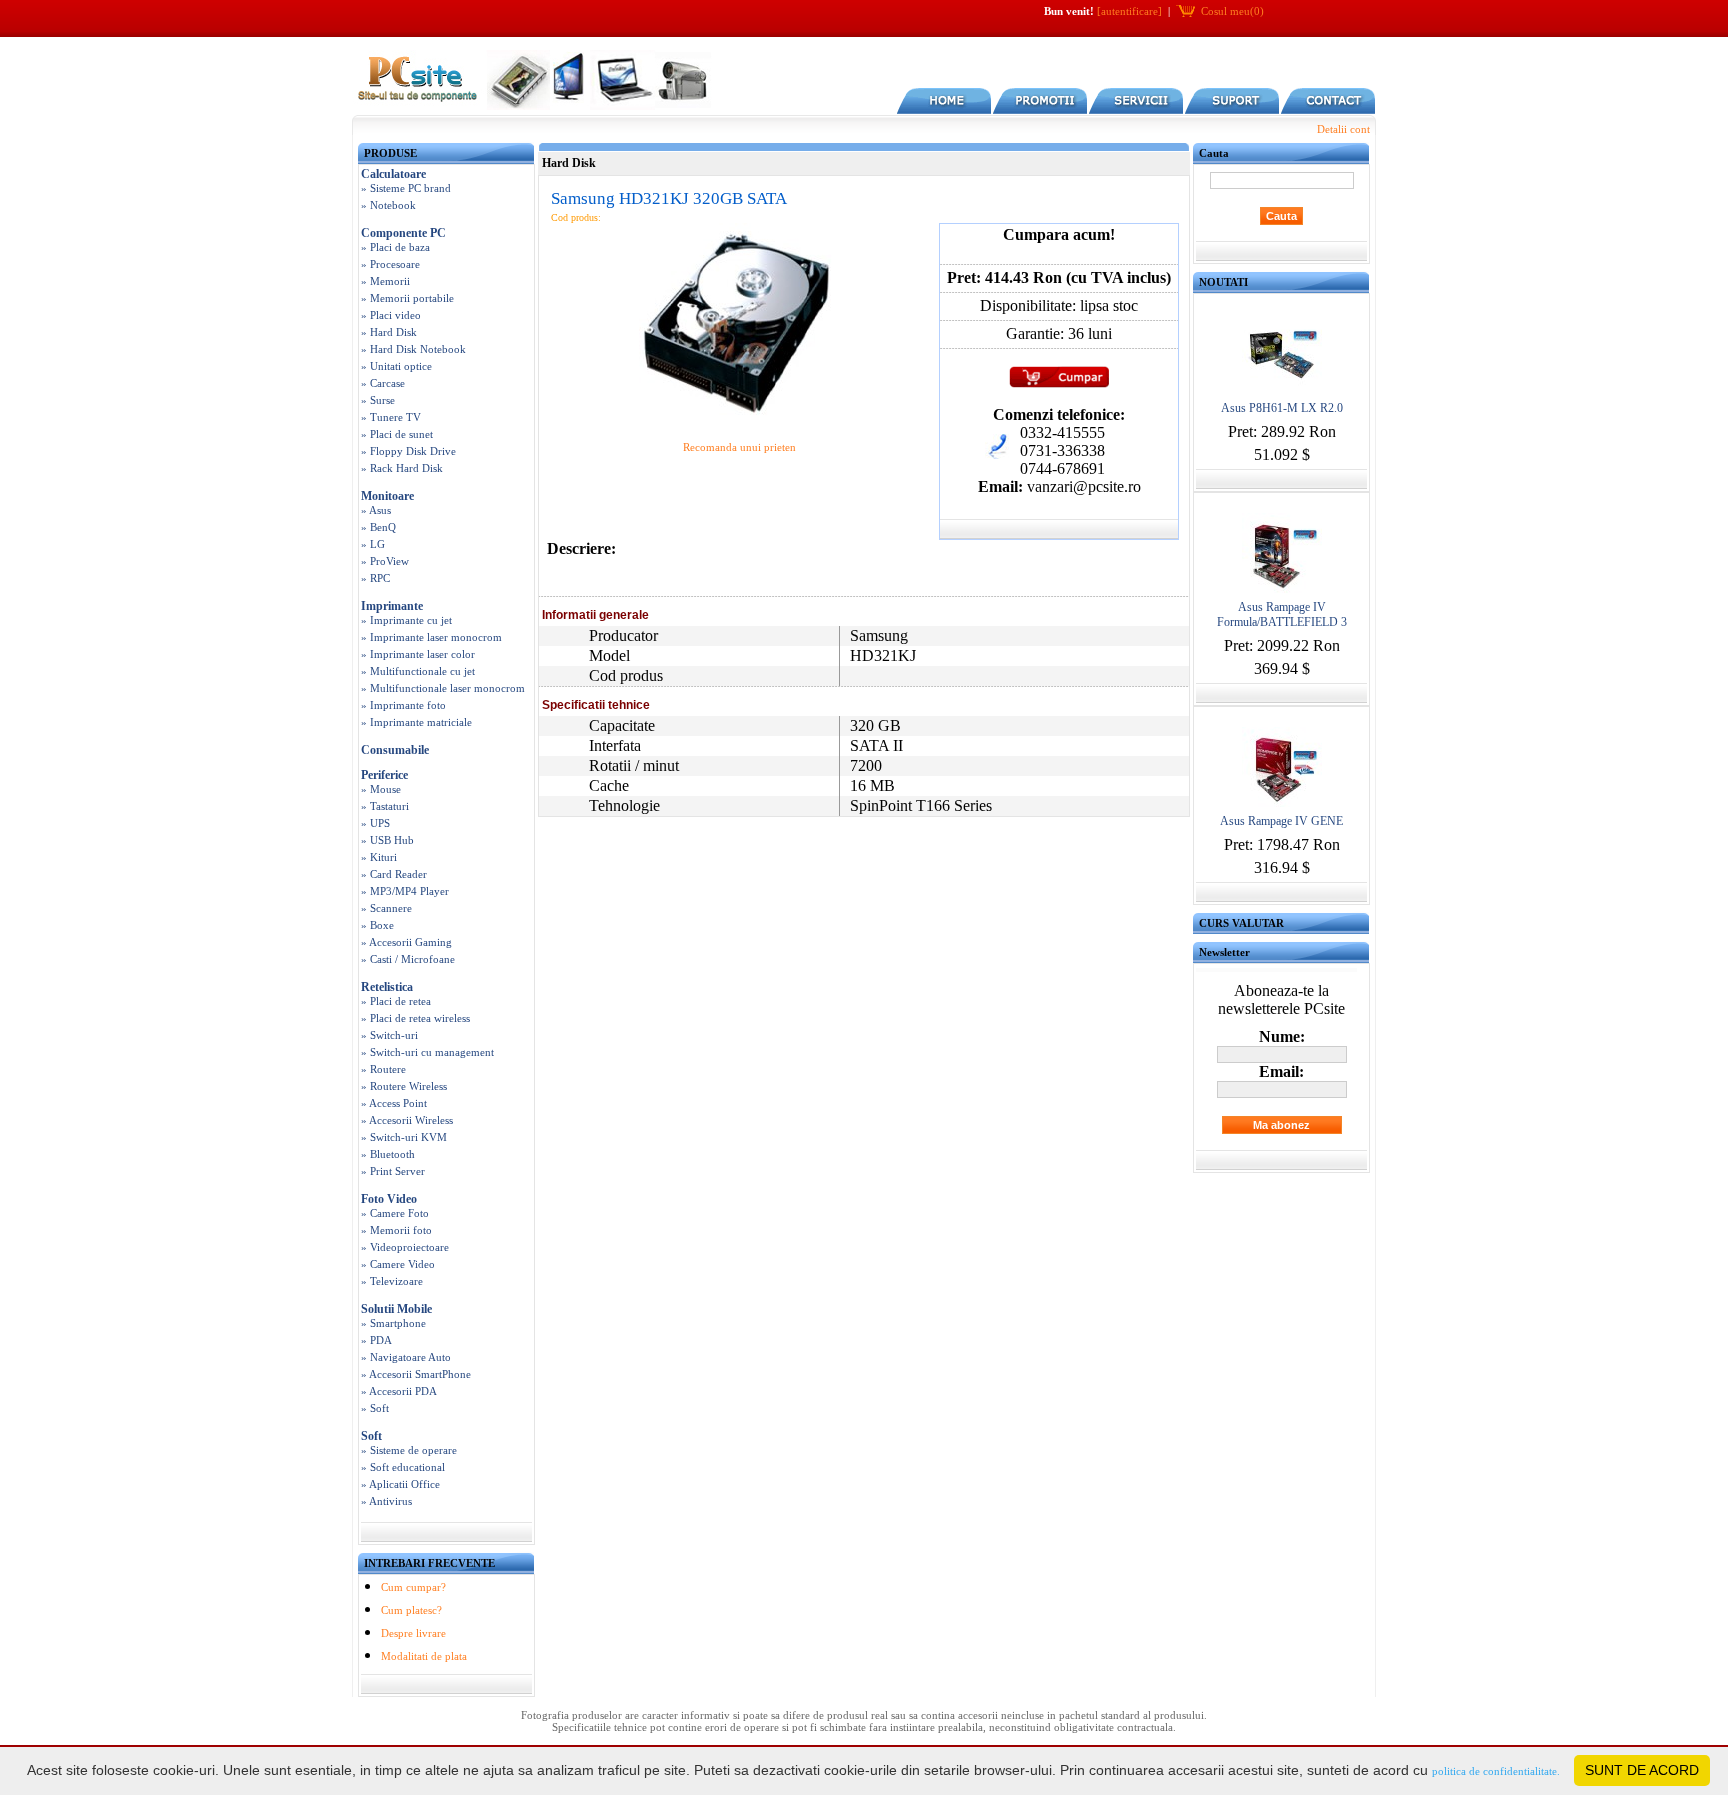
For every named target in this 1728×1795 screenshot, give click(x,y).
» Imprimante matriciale (416, 722)
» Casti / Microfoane (408, 959)
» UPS (375, 823)
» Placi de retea (396, 1001)
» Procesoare (390, 264)
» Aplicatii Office (400, 1484)
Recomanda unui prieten (739, 447)
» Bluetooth (388, 1154)
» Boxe (377, 925)
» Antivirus (386, 1501)
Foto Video (389, 1199)
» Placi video (391, 315)
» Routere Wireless (404, 1086)
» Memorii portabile (407, 298)
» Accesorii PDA (399, 1391)
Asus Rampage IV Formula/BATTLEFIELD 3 (1282, 614)
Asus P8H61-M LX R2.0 (1282, 408)
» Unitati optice (396, 366)
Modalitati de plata (424, 1656)
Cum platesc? (411, 1610)
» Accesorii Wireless (407, 1120)
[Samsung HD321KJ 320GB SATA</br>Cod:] (739, 419)
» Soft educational (403, 1467)
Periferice (384, 775)
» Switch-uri (389, 1035)
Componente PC (403, 233)
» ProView (385, 561)
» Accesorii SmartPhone (416, 1374)
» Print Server (393, 1171)
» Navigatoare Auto (406, 1357)
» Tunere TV (391, 417)
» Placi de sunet (397, 434)
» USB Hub (387, 840)
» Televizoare (392, 1281)
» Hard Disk (389, 332)
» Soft (375, 1408)
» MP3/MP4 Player (405, 891)
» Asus (376, 510)
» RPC (375, 578)
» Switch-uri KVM (404, 1137)
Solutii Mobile (396, 1309)
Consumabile (395, 750)
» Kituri (379, 857)
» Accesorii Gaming (406, 942)
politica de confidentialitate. (1496, 1771)
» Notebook (388, 205)
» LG (373, 544)
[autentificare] (1129, 11)
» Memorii (385, 281)
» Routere (383, 1069)
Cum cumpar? (413, 1587)
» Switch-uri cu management (427, 1052)
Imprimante (392, 606)
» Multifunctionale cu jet (418, 671)
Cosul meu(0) (1232, 11)
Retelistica (387, 987)
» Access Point (394, 1103)
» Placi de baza (395, 247)
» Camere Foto (395, 1213)
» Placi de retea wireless (415, 1018)
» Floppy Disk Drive (408, 451)
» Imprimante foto (403, 705)
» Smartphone (393, 1323)
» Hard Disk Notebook (413, 349)
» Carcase (383, 383)
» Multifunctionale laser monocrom (443, 688)
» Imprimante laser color (418, 654)
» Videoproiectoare (405, 1247)
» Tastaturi (385, 806)
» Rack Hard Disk (402, 468)
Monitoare (387, 496)
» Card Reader (394, 874)
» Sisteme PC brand (406, 188)
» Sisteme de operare (409, 1450)
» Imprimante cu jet (406, 620)
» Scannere (386, 908)
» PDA (376, 1340)
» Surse (378, 400)
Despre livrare (413, 1633)
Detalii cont (1343, 129)
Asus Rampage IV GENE (1281, 821)
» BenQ (378, 527)
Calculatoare (393, 174)
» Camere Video (398, 1264)
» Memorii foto (396, 1230)
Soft (371, 1436)
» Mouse (381, 789)
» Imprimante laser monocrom (431, 637)
